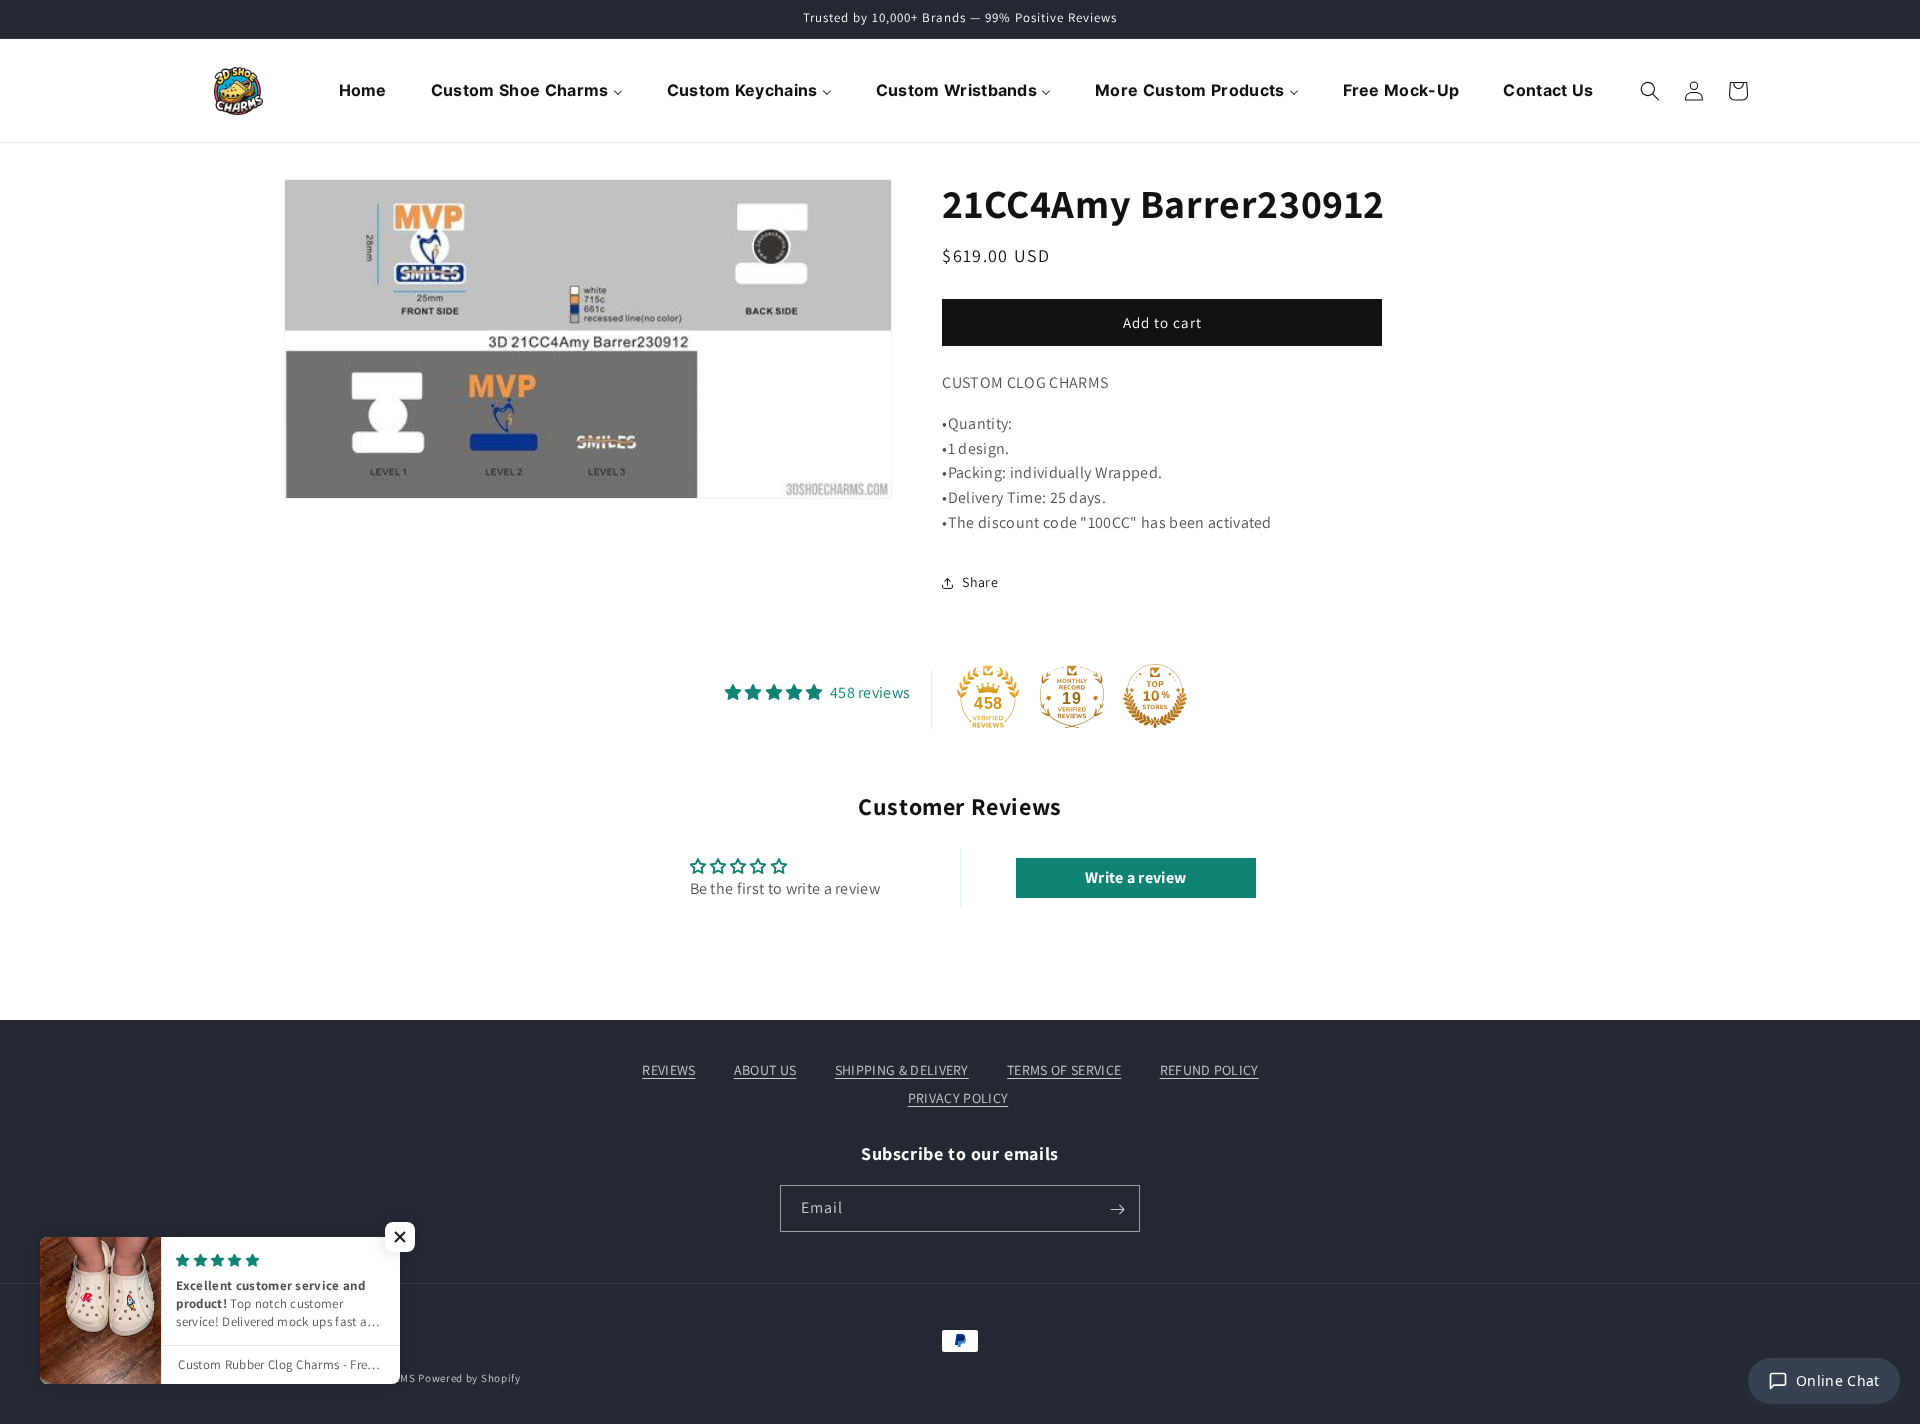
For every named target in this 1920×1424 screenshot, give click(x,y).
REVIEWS (668, 1070)
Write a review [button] (1135, 877)
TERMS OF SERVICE (1064, 1070)
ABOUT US (765, 1070)
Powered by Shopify (469, 1378)
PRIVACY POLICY (958, 1098)
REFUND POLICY (1209, 1070)
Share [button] (980, 582)
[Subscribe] (1117, 1209)
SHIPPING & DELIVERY (902, 1070)
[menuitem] (365, 91)
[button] (1650, 91)
